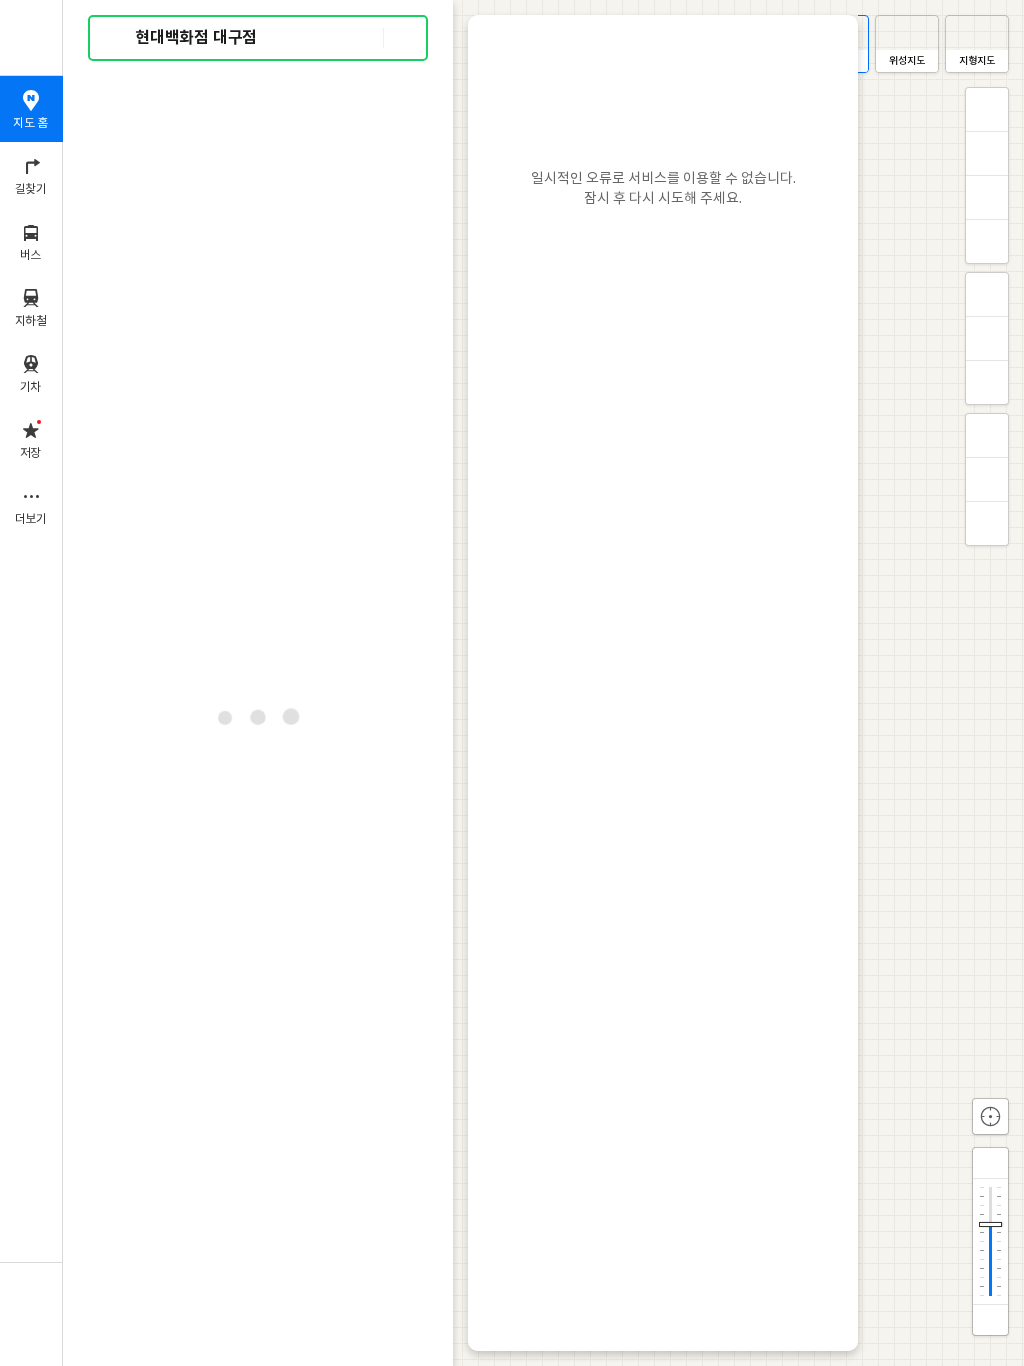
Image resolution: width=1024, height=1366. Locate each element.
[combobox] (259, 38)
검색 (118, 38)
